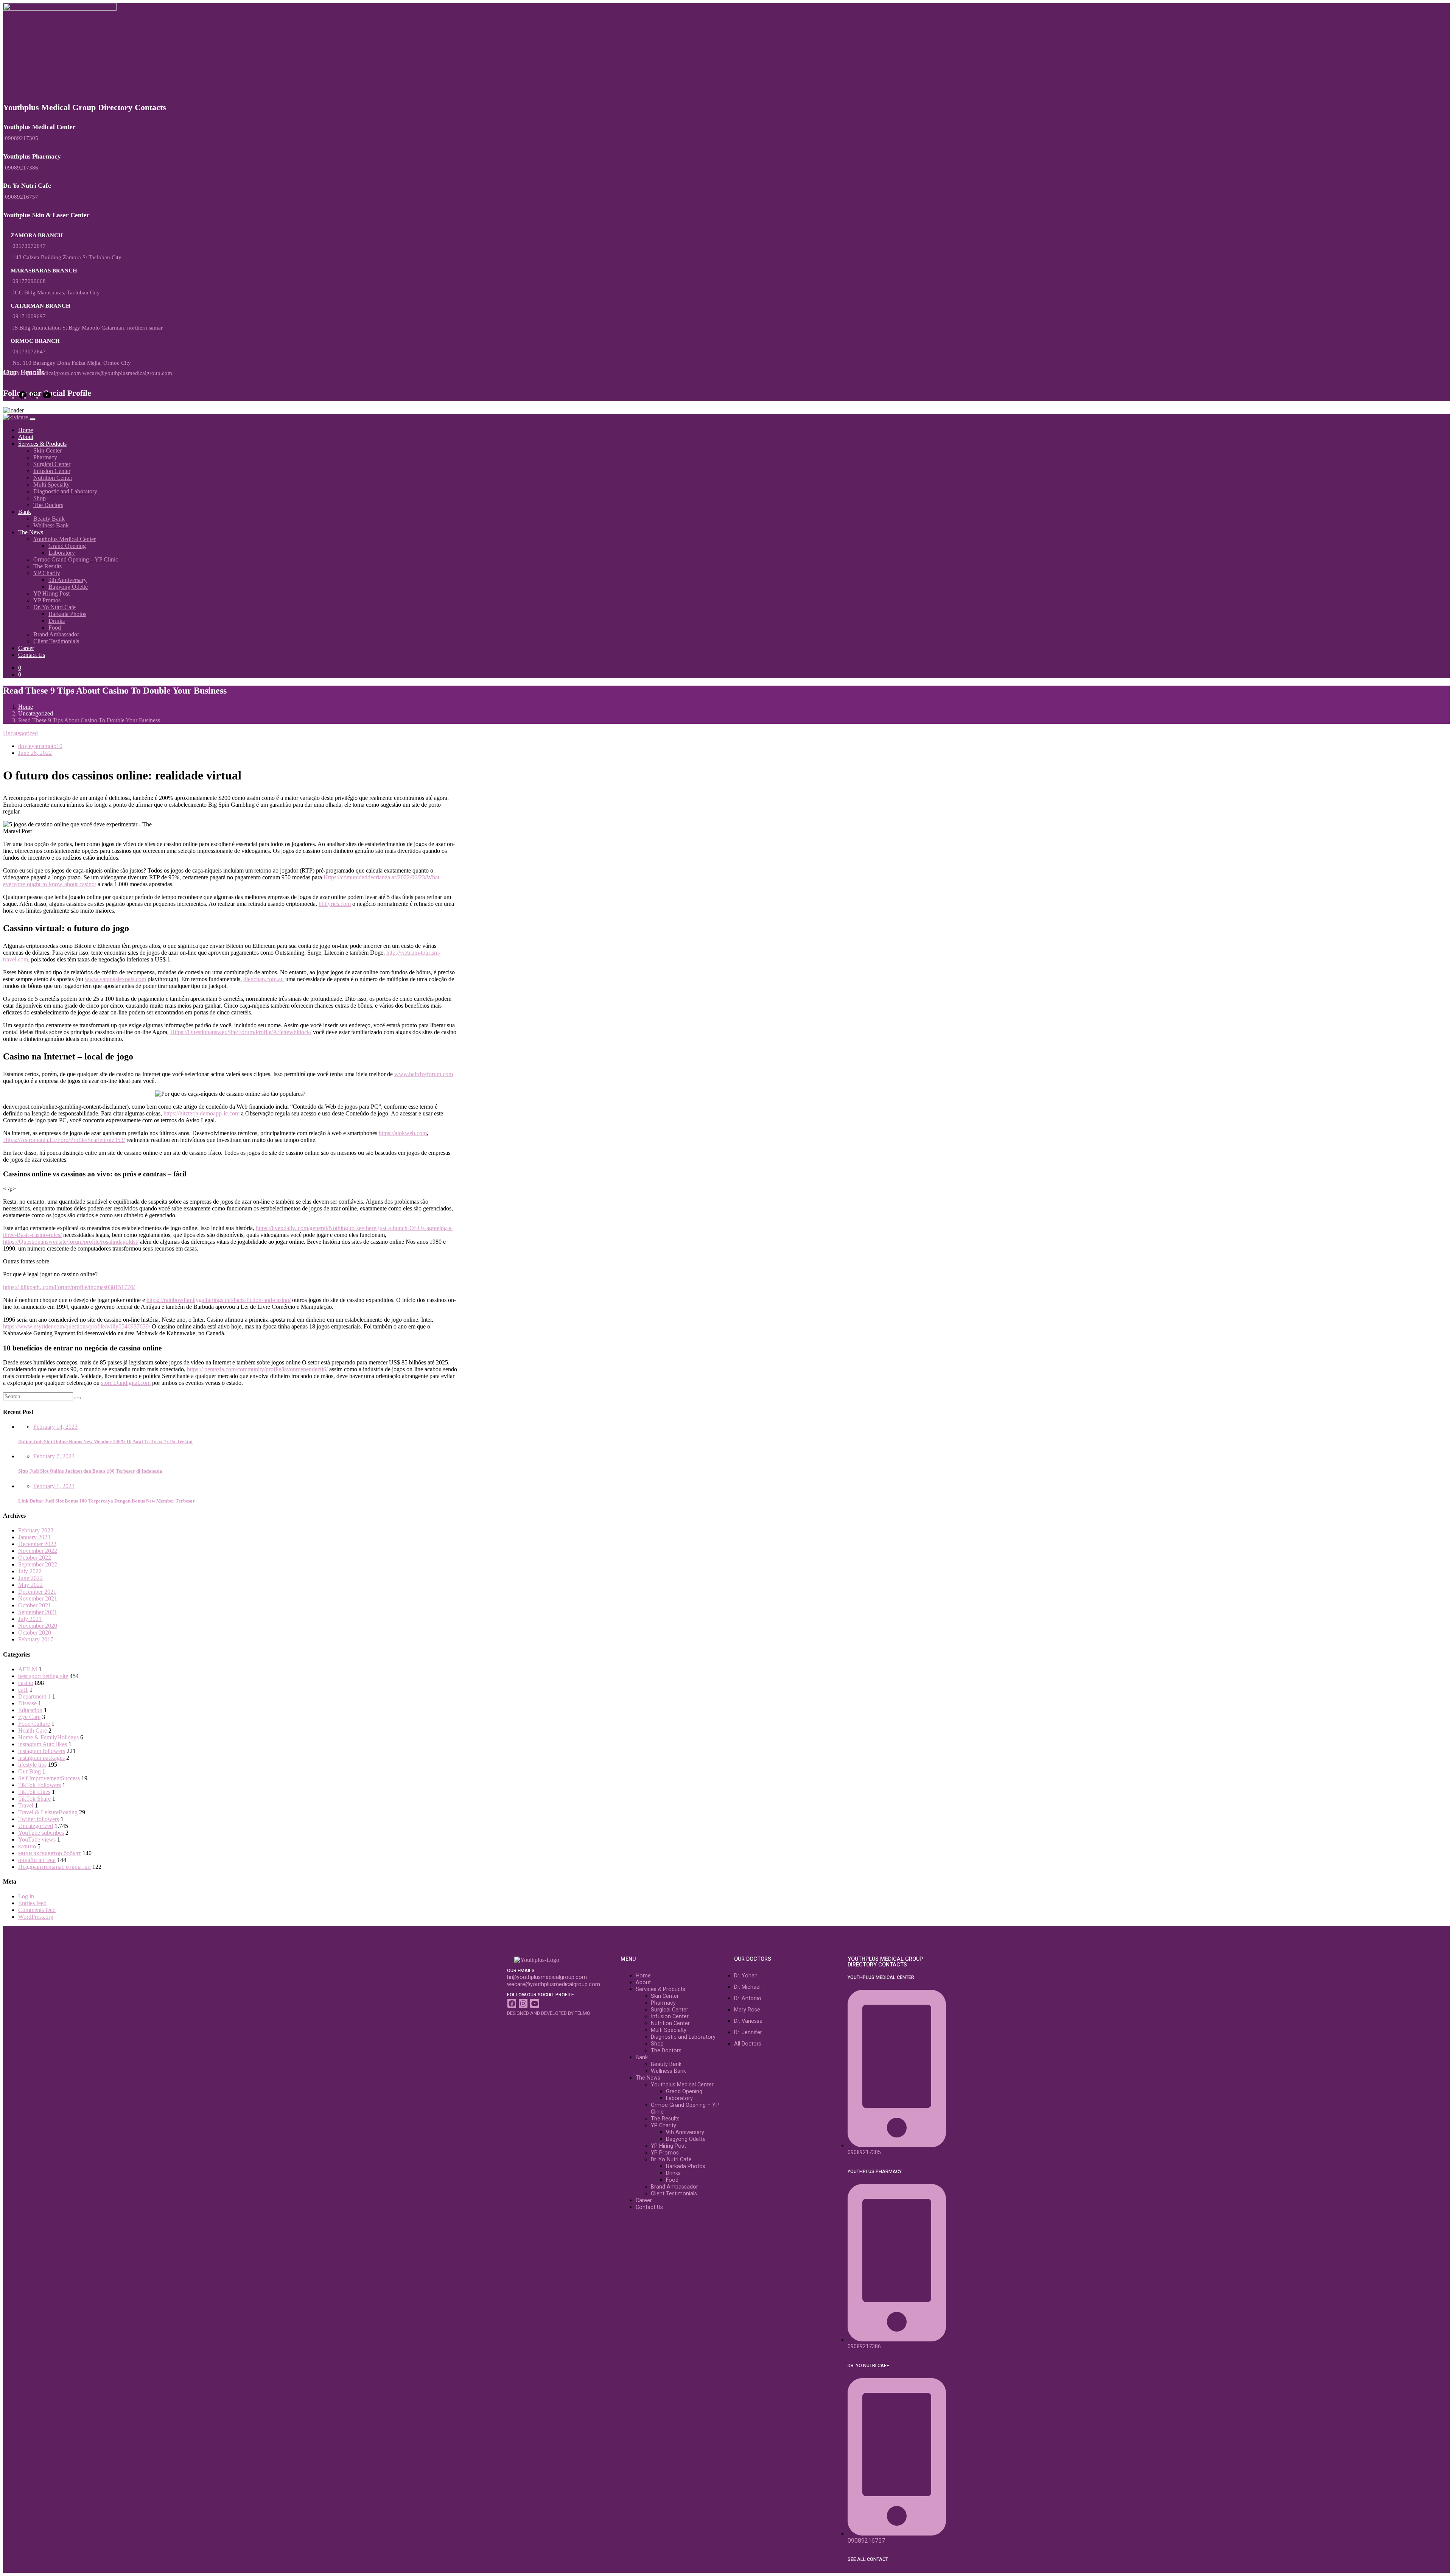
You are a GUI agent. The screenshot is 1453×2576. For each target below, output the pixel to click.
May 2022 (30, 1585)
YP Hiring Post (51, 593)
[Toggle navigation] (33, 419)
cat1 (23, 1690)
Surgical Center (52, 464)
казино (27, 1846)
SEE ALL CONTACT (868, 2559)
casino (26, 1683)
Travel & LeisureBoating (48, 1812)
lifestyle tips (32, 1765)
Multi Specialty (51, 485)
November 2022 (38, 1551)
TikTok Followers (40, 1785)
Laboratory (62, 553)
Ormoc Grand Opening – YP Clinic (76, 559)
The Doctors (48, 505)
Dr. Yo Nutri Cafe (54, 607)
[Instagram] (35, 397)
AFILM (28, 1669)
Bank (25, 512)
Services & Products (42, 444)
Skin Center (47, 450)
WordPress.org (36, 1917)
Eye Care (29, 1717)
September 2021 (38, 1612)
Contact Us (32, 655)
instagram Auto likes (43, 1744)
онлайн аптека (37, 1860)
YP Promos (47, 600)
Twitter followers (39, 1819)
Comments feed (37, 1910)
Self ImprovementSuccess (49, 1778)
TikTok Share (34, 1799)
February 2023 (36, 1530)
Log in (26, 1896)
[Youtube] (534, 2003)
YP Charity (47, 573)
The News (31, 532)
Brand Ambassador (56, 634)
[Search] (78, 1398)
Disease (27, 1703)
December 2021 (37, 1592)
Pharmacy (45, 457)
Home (26, 430)
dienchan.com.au (264, 979)
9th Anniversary (68, 580)
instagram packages (41, 1758)
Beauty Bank (49, 519)
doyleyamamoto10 (40, 746)
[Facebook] (23, 397)
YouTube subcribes (41, 1833)
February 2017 (36, 1639)
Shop (40, 498)
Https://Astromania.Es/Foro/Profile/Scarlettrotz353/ (64, 1140)
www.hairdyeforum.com (424, 1074)
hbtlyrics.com (335, 904)
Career (26, 648)
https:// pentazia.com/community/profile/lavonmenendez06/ (257, 1369)
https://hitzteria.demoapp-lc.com (201, 1113)
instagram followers (42, 1751)
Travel (26, 1805)
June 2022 (30, 1578)
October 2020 (35, 1633)
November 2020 (38, 1626)
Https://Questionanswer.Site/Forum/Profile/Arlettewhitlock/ (241, 1032)
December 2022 (37, 1544)
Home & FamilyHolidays (48, 1737)
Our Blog (30, 1771)
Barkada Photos (67, 614)
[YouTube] (47, 397)
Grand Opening (67, 546)
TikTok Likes (34, 1792)
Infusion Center (52, 471)
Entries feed (32, 1903)
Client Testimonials (56, 641)
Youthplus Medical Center (65, 539)
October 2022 (35, 1558)
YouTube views (37, 1839)
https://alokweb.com (403, 1133)
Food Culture (34, 1724)
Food (55, 628)
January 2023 (34, 1537)
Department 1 (34, 1696)
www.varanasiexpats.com (115, 979)
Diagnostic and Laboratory (65, 491)
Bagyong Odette (68, 587)
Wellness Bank (51, 525)
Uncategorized (36, 713)
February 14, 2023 (55, 1427)
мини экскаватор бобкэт (50, 1853)
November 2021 (38, 1598)
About (26, 437)
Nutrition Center (53, 478)
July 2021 (30, 1619)
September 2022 (38, 1564)
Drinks (57, 621)
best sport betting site (43, 1676)
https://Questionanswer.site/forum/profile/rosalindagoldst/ (71, 1242)
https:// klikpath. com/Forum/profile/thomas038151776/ (69, 1287)
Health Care (33, 1731)
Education (30, 1710)
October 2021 (35, 1605)
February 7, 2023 (54, 1456)
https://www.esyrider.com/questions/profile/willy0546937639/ (77, 1326)
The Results (47, 566)
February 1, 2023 (54, 1486)
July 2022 (30, 1571)
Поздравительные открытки (54, 1867)
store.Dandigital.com (126, 1383)
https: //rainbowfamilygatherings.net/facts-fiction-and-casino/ (219, 1300)
